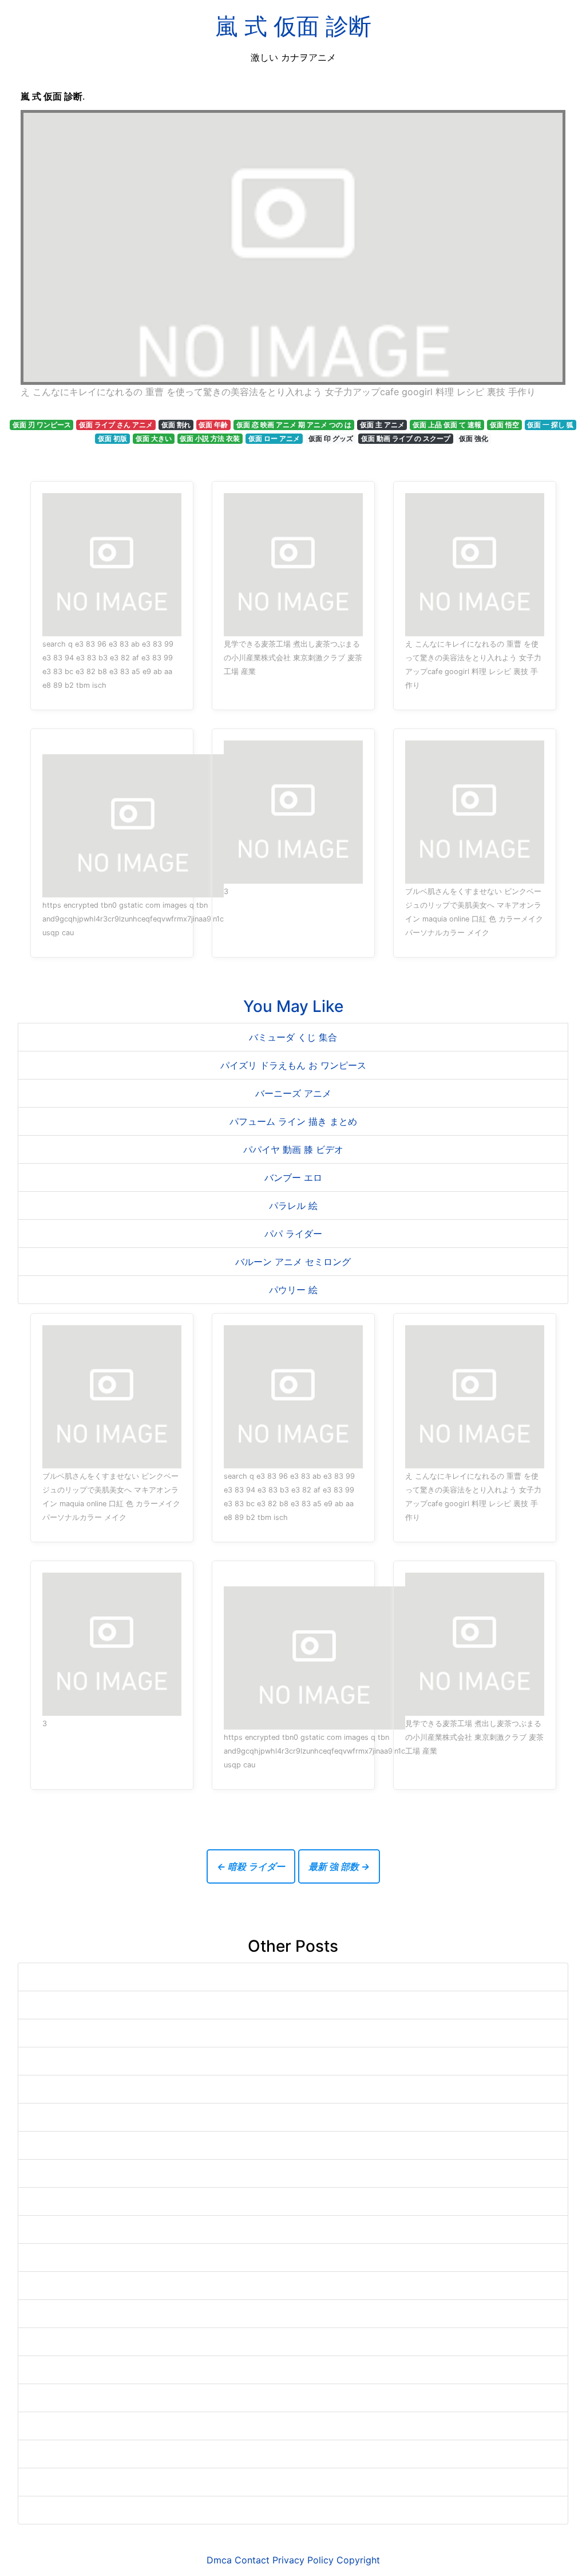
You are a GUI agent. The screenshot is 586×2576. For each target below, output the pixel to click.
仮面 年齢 (213, 425)
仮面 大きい (154, 438)
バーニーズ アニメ (293, 1093)
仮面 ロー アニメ (274, 438)
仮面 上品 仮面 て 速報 (447, 425)
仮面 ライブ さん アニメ (116, 425)
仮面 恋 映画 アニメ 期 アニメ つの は (294, 425)
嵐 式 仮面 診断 (293, 26)
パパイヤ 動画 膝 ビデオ (293, 1149)
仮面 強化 (474, 438)
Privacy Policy (303, 2560)
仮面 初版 (112, 438)
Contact (252, 2560)
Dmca (219, 2560)
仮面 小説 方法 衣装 (210, 438)
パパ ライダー (293, 1234)
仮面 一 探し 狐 (550, 425)
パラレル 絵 (293, 1206)
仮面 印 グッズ (331, 438)
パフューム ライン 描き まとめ (293, 1121)
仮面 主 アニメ (382, 425)
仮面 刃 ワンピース (42, 425)
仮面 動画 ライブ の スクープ (406, 438)
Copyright (358, 2560)
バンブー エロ (293, 1177)
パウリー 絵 (293, 1290)
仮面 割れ (176, 425)
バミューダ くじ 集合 (293, 1037)
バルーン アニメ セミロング (293, 1262)
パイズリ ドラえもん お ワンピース (293, 1065)
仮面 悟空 (504, 425)
